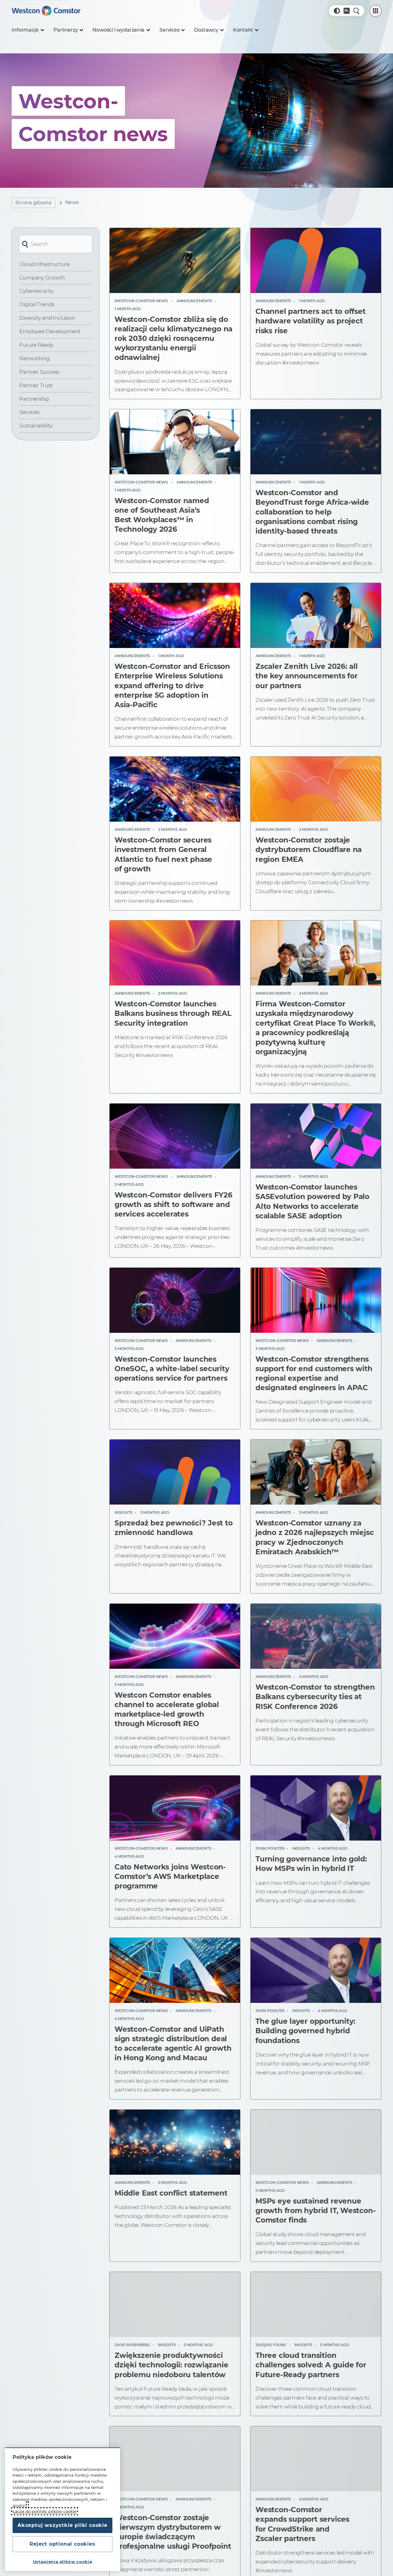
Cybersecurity (36, 291)
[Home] (46, 11)
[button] (337, 11)
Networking (35, 358)
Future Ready (36, 345)
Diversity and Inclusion (47, 318)
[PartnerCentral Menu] (375, 11)
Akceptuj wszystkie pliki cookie (62, 2525)
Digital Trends (37, 304)
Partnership (34, 399)
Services (29, 412)
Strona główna (33, 203)
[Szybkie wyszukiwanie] (356, 11)
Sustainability (36, 426)
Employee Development (50, 331)
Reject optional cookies (62, 2544)
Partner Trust (36, 385)
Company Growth (42, 278)
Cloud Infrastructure (45, 264)
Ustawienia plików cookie (63, 2562)
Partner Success (39, 372)
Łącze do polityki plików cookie (45, 2511)
